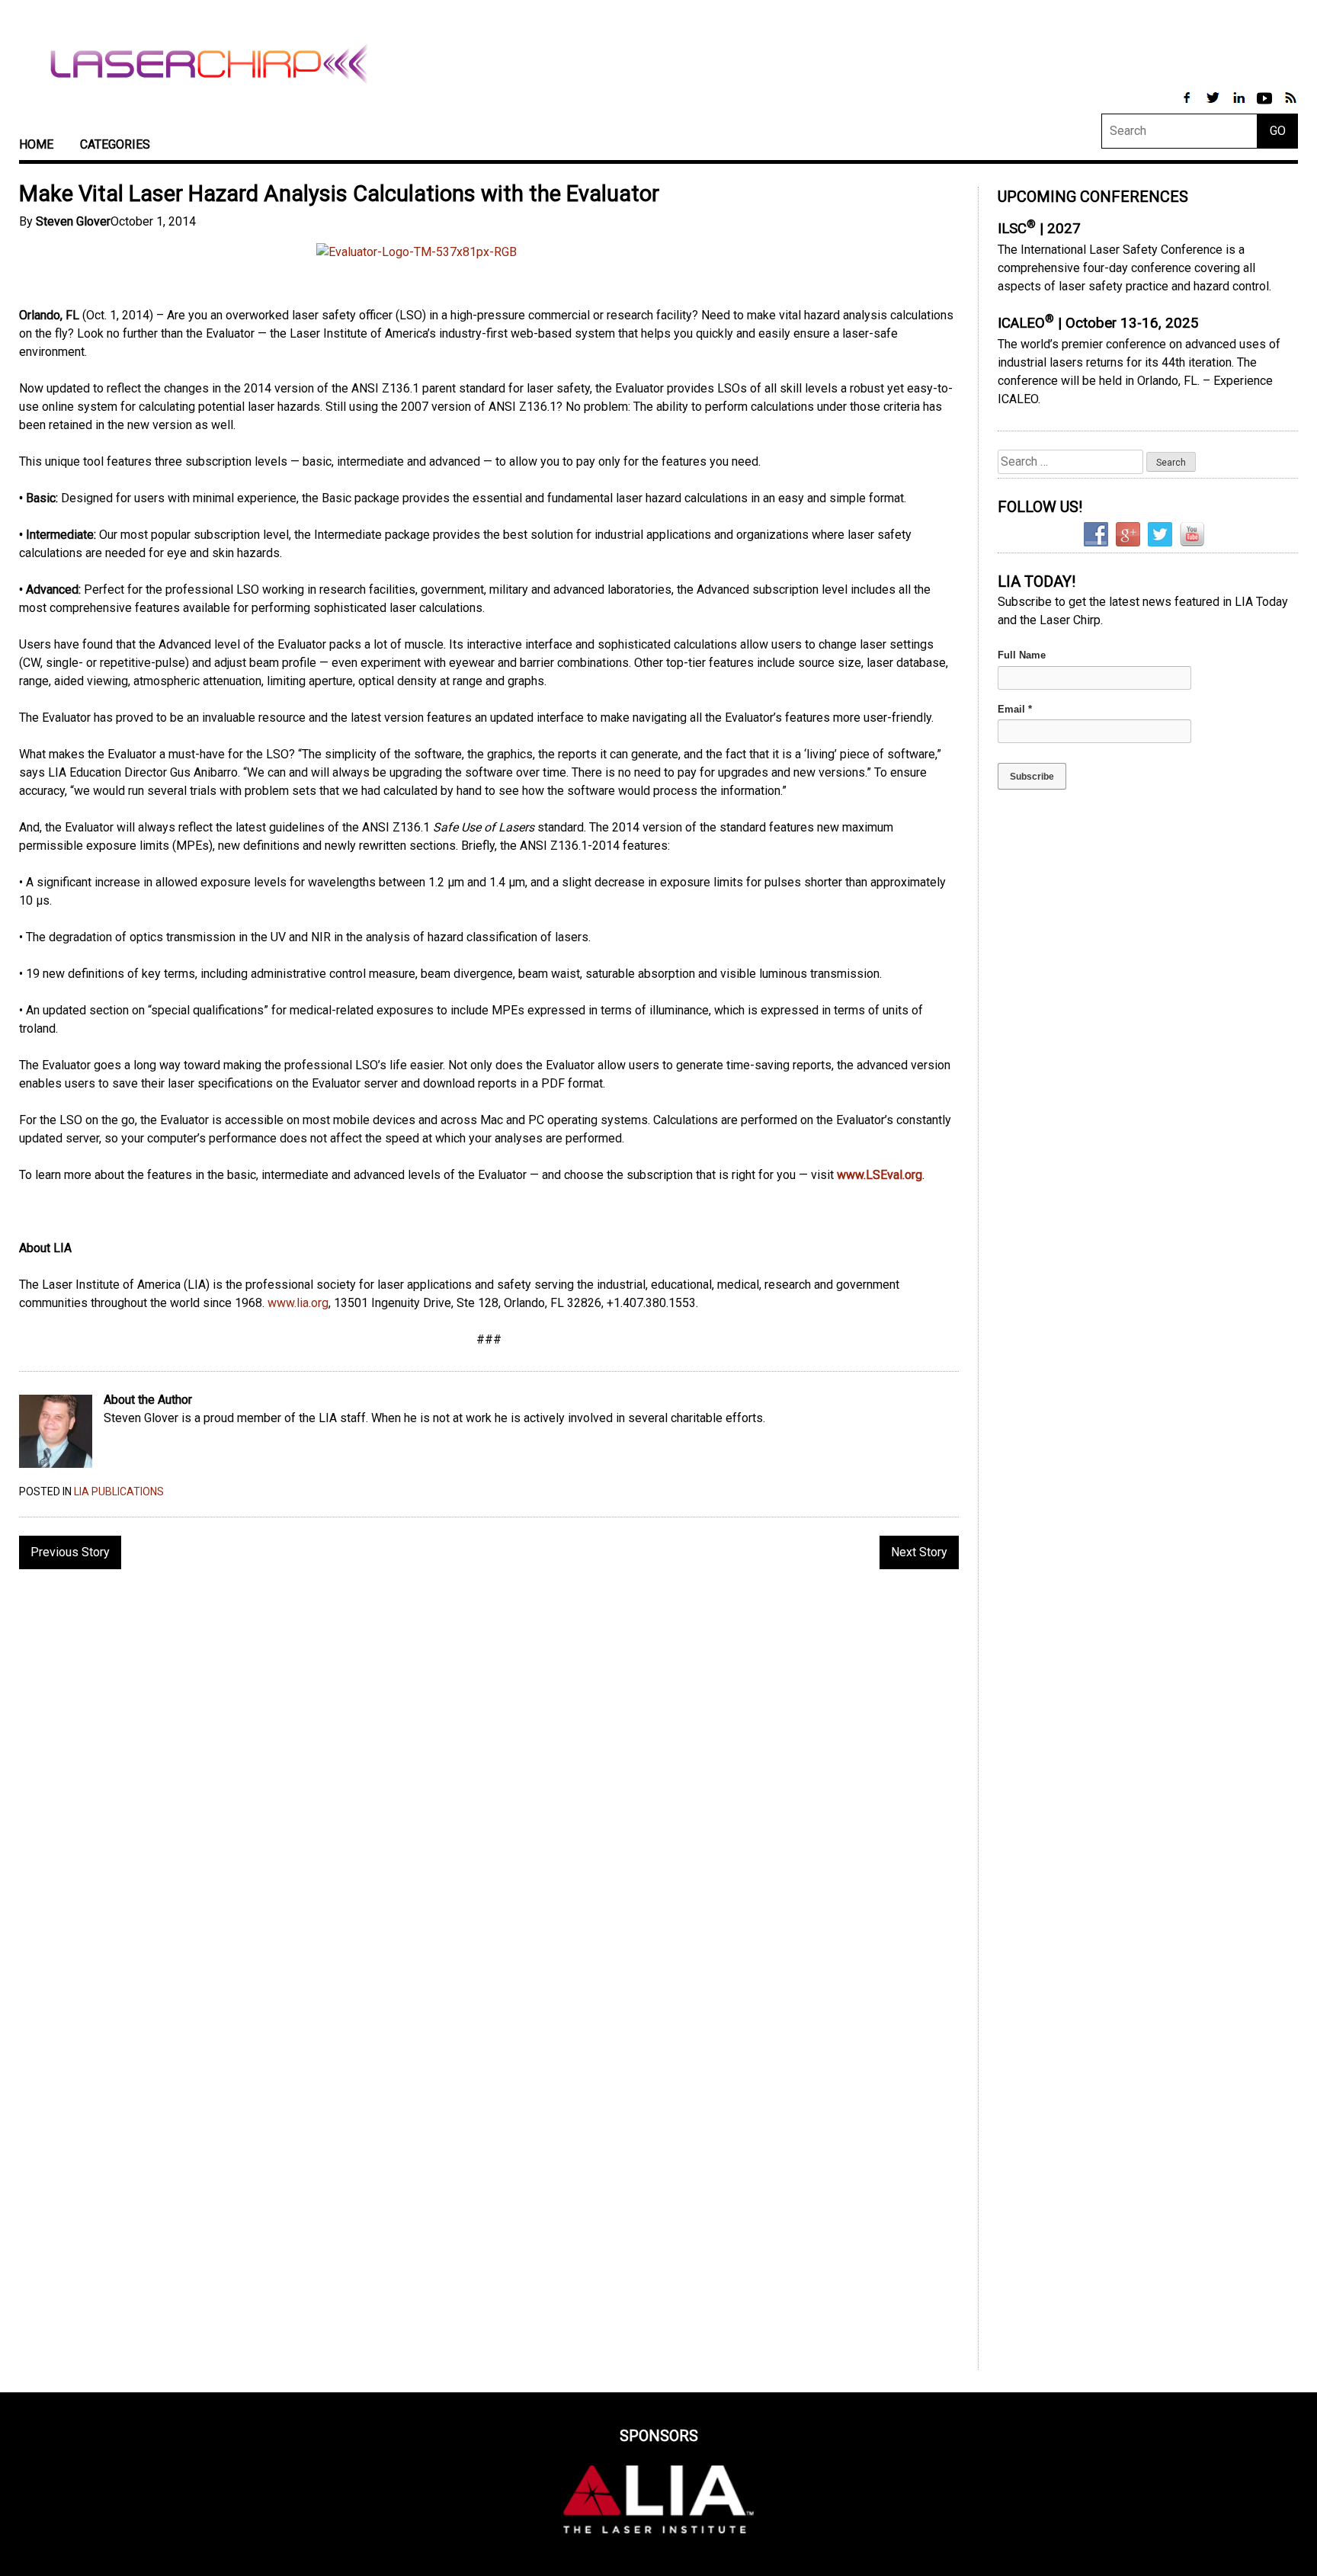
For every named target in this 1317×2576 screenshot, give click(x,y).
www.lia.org (298, 1303)
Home (36, 144)
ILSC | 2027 (1039, 229)
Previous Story (70, 1552)
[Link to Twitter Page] (1214, 106)
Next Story (919, 1552)
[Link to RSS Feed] (1290, 106)
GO (1278, 131)
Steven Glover (73, 221)
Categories (115, 144)
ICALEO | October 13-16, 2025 (1098, 323)
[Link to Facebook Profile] (1188, 106)
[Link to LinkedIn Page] (1240, 106)
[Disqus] (489, 1778)
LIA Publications (119, 1491)
